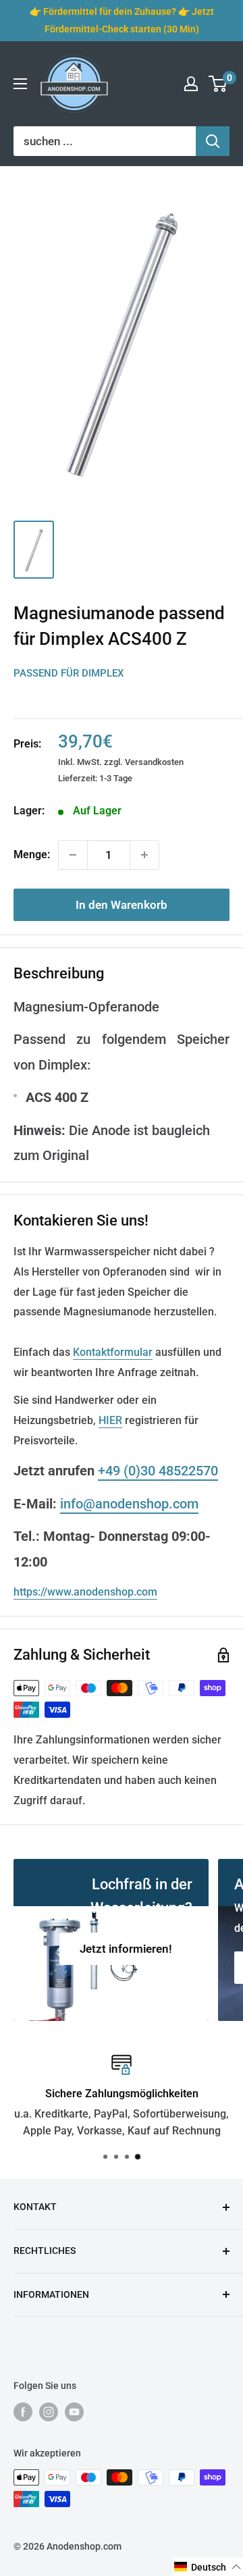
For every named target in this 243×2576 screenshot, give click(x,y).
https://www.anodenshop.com (85, 1592)
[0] (218, 84)
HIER (110, 1420)
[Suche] (213, 141)
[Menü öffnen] (20, 84)
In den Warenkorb (122, 905)
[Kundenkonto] (191, 84)
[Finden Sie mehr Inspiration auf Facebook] (23, 2412)
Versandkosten (154, 762)
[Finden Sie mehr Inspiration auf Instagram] (49, 2412)
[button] (208, 2567)
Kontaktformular (113, 1352)
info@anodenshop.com (129, 1504)
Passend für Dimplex (69, 673)
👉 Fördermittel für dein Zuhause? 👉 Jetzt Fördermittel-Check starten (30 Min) (122, 20)
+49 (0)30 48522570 (158, 1471)
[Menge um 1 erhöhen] (144, 855)
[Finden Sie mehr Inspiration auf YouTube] (74, 2412)
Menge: (32, 855)
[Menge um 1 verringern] (73, 855)
